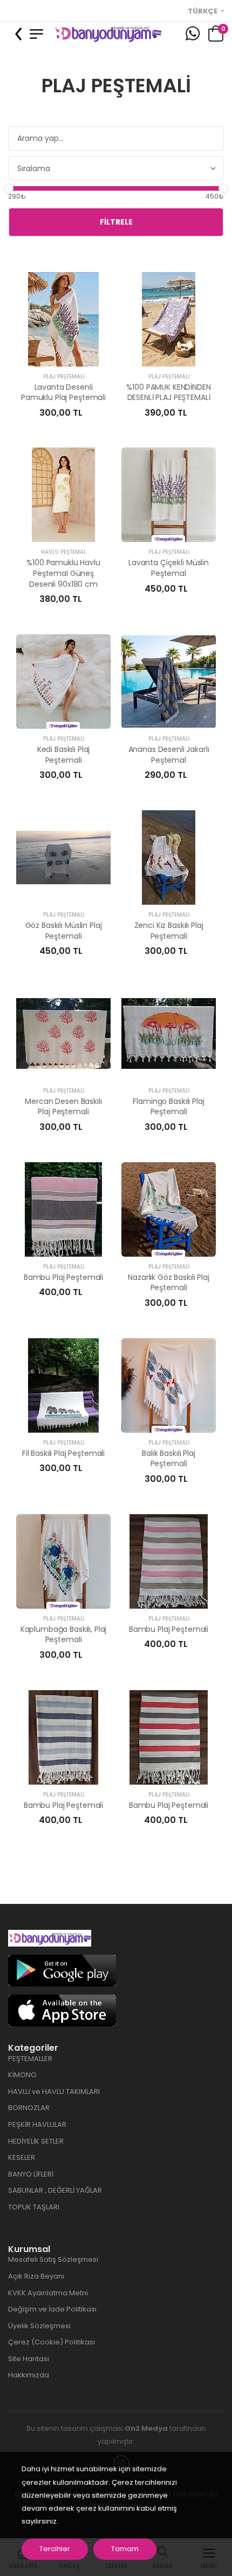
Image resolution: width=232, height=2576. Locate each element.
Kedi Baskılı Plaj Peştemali (64, 755)
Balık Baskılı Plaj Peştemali (168, 1459)
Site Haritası (29, 2359)
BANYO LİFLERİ (31, 2174)
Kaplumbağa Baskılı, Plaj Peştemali (64, 1635)
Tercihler (55, 2549)
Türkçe (203, 11)
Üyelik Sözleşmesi (39, 2326)
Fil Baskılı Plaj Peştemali (63, 1453)
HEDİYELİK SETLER (36, 2141)
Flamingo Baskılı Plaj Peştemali (168, 1107)
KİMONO (22, 2075)
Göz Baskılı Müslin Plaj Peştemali (64, 931)
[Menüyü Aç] (36, 34)
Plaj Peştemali (64, 377)
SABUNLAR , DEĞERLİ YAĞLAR (55, 2190)
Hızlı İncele (64, 353)
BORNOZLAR (29, 2108)
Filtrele (116, 222)
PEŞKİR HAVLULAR (37, 2124)
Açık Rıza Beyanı (36, 2276)
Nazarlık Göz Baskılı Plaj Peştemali (169, 1283)
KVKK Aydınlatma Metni (48, 2293)
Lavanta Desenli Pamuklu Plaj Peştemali (63, 392)
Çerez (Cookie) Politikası (52, 2342)
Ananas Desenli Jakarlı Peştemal (169, 755)
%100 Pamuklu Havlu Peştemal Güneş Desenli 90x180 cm (63, 573)
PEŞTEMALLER (30, 2059)
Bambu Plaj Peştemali (63, 1277)
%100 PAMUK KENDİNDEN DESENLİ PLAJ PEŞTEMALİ (168, 392)
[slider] (9, 188)
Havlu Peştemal (64, 552)
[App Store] (62, 2010)
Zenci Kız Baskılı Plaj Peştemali (169, 931)
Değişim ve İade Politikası (52, 2309)
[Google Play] (62, 1970)
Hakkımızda (29, 2375)
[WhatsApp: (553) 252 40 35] (193, 34)
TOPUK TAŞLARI (34, 2207)
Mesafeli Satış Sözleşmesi (53, 2259)
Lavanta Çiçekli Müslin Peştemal (169, 568)
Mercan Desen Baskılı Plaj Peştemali (63, 1107)
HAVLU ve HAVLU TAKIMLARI (54, 2092)
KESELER (22, 2157)
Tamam (125, 2549)
